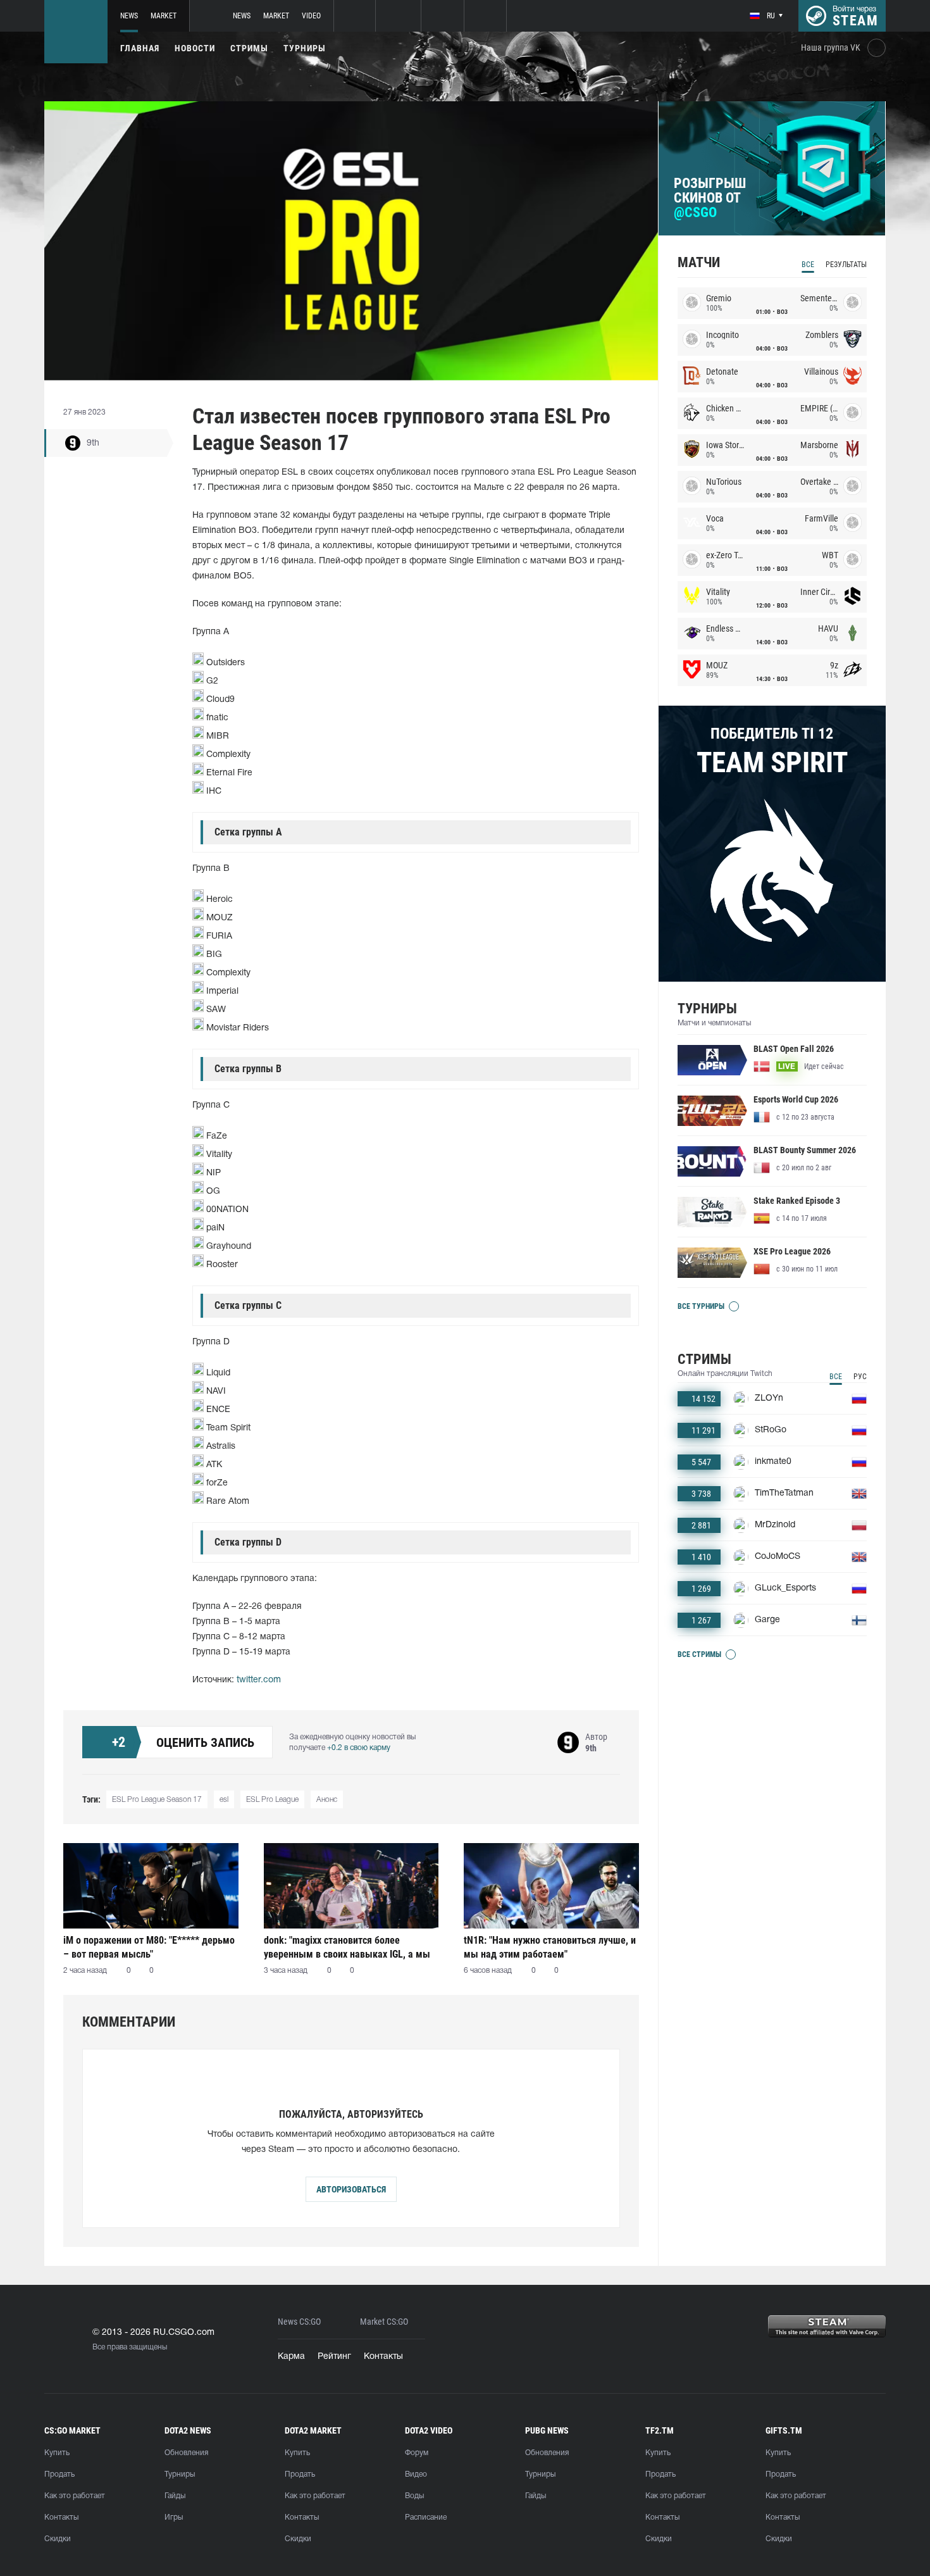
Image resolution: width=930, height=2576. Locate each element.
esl (224, 1800)
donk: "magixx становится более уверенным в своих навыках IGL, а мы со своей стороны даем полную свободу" (347, 1947)
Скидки (58, 2539)
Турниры (305, 48)
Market (164, 16)
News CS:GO (299, 2322)
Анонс (327, 1800)
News (129, 16)
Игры (174, 2517)
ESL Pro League (272, 1800)
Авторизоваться (351, 2189)
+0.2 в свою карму (359, 1748)
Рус (860, 1377)
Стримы (249, 48)
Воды (414, 2496)
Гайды (175, 2496)
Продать (59, 2474)
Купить (57, 2453)
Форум (417, 2453)
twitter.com (259, 1680)
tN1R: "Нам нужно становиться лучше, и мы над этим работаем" (550, 1947)
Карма (291, 2357)
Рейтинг (334, 2357)
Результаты (846, 265)
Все (808, 265)
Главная (140, 48)
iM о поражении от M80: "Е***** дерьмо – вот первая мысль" (149, 1947)
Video (311, 16)
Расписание (426, 2517)
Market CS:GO (384, 2322)
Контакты (383, 2357)
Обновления (186, 2453)
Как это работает (75, 2496)
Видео (416, 2474)
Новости (195, 48)
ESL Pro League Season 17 (157, 1800)
